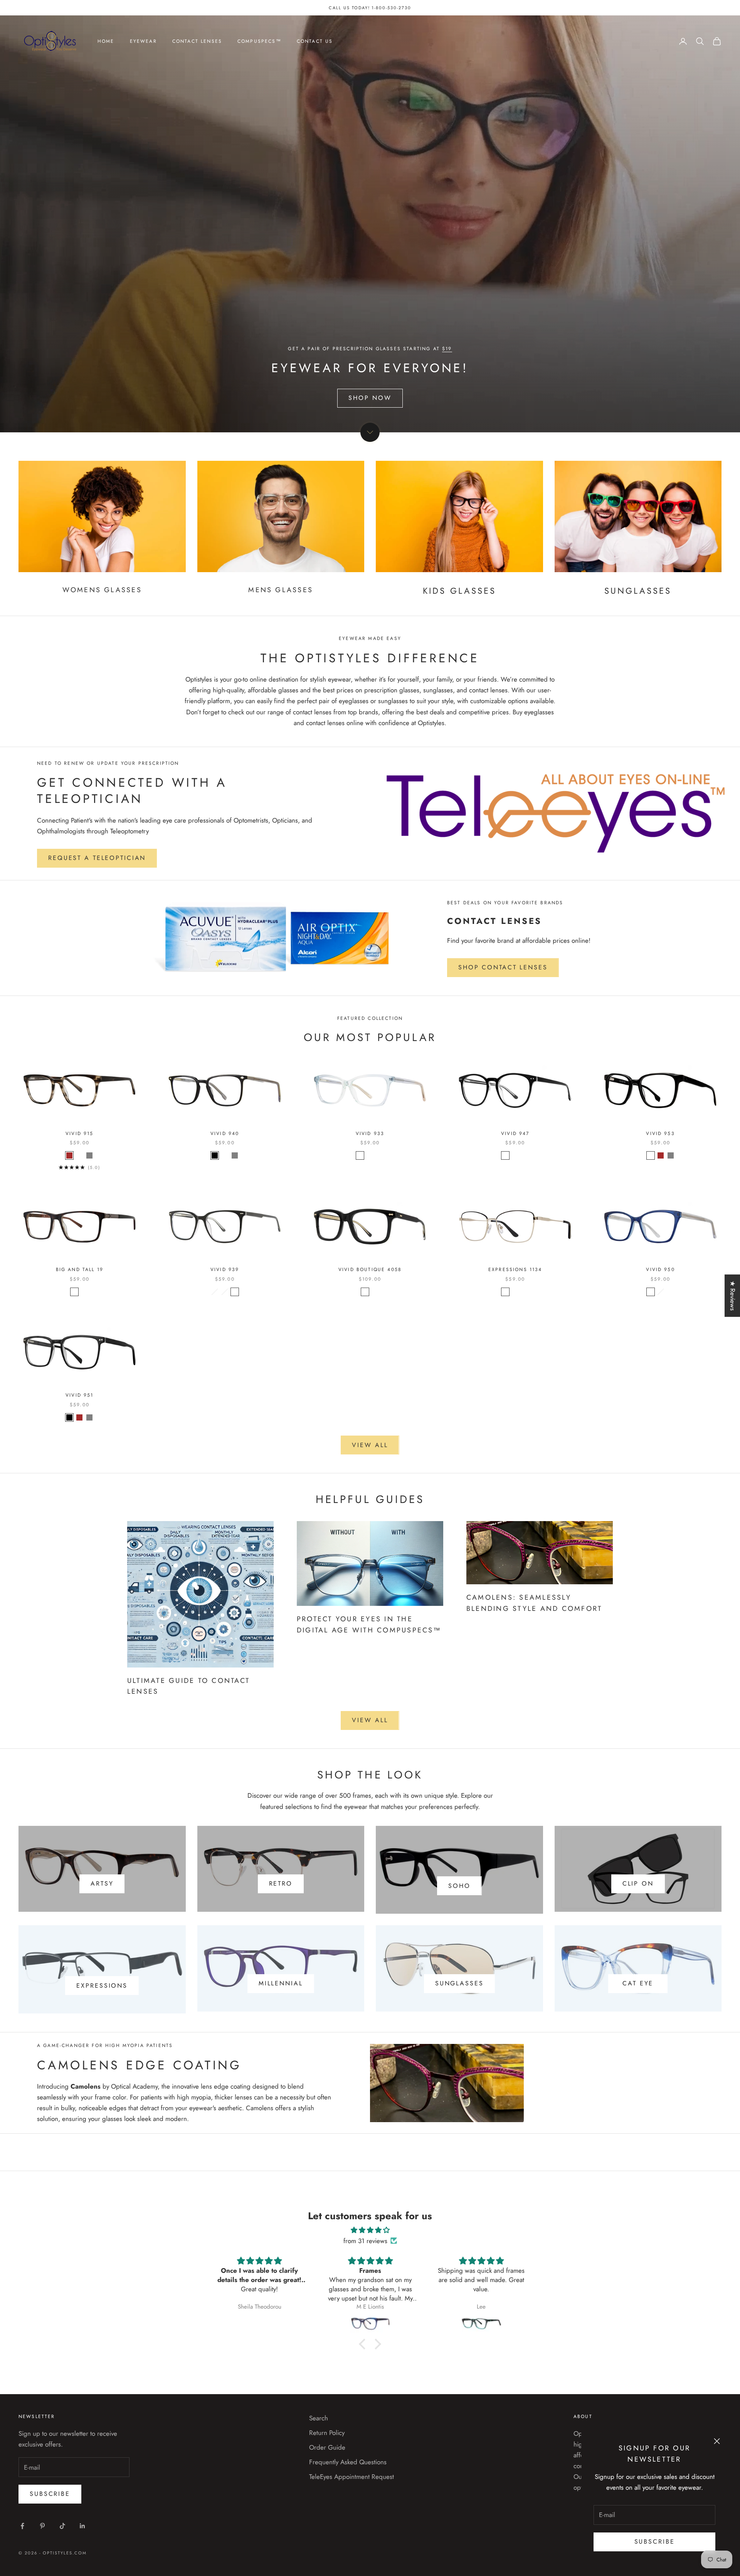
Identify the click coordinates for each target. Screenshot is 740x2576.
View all (370, 1445)
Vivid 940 (225, 1134)
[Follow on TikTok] (62, 2526)
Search (319, 2418)
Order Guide (327, 2447)
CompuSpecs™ (259, 41)
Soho (459, 1886)
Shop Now (370, 398)
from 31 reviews (365, 2241)
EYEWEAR (143, 41)
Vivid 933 (370, 1134)
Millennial (281, 1983)
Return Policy (327, 2433)
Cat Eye (638, 1983)
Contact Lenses (197, 41)
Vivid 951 (79, 1395)
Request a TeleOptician (97, 858)
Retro (281, 1883)
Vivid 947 (515, 1134)
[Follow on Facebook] (22, 2526)
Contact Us (315, 41)
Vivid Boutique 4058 (370, 1270)
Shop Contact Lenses (503, 967)
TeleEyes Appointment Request (351, 2477)
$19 (447, 349)
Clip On (638, 1883)
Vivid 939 (225, 1270)
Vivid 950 (660, 1270)
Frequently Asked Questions (348, 2462)
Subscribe (655, 2542)
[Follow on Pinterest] (42, 2526)
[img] (370, 2230)
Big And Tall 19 (80, 1270)
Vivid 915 (79, 1134)
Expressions (102, 1986)
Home (106, 41)
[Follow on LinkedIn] (82, 2526)
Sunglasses (459, 1983)
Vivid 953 (660, 1134)
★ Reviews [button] (733, 1296)
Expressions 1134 (515, 1270)
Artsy (102, 1883)
